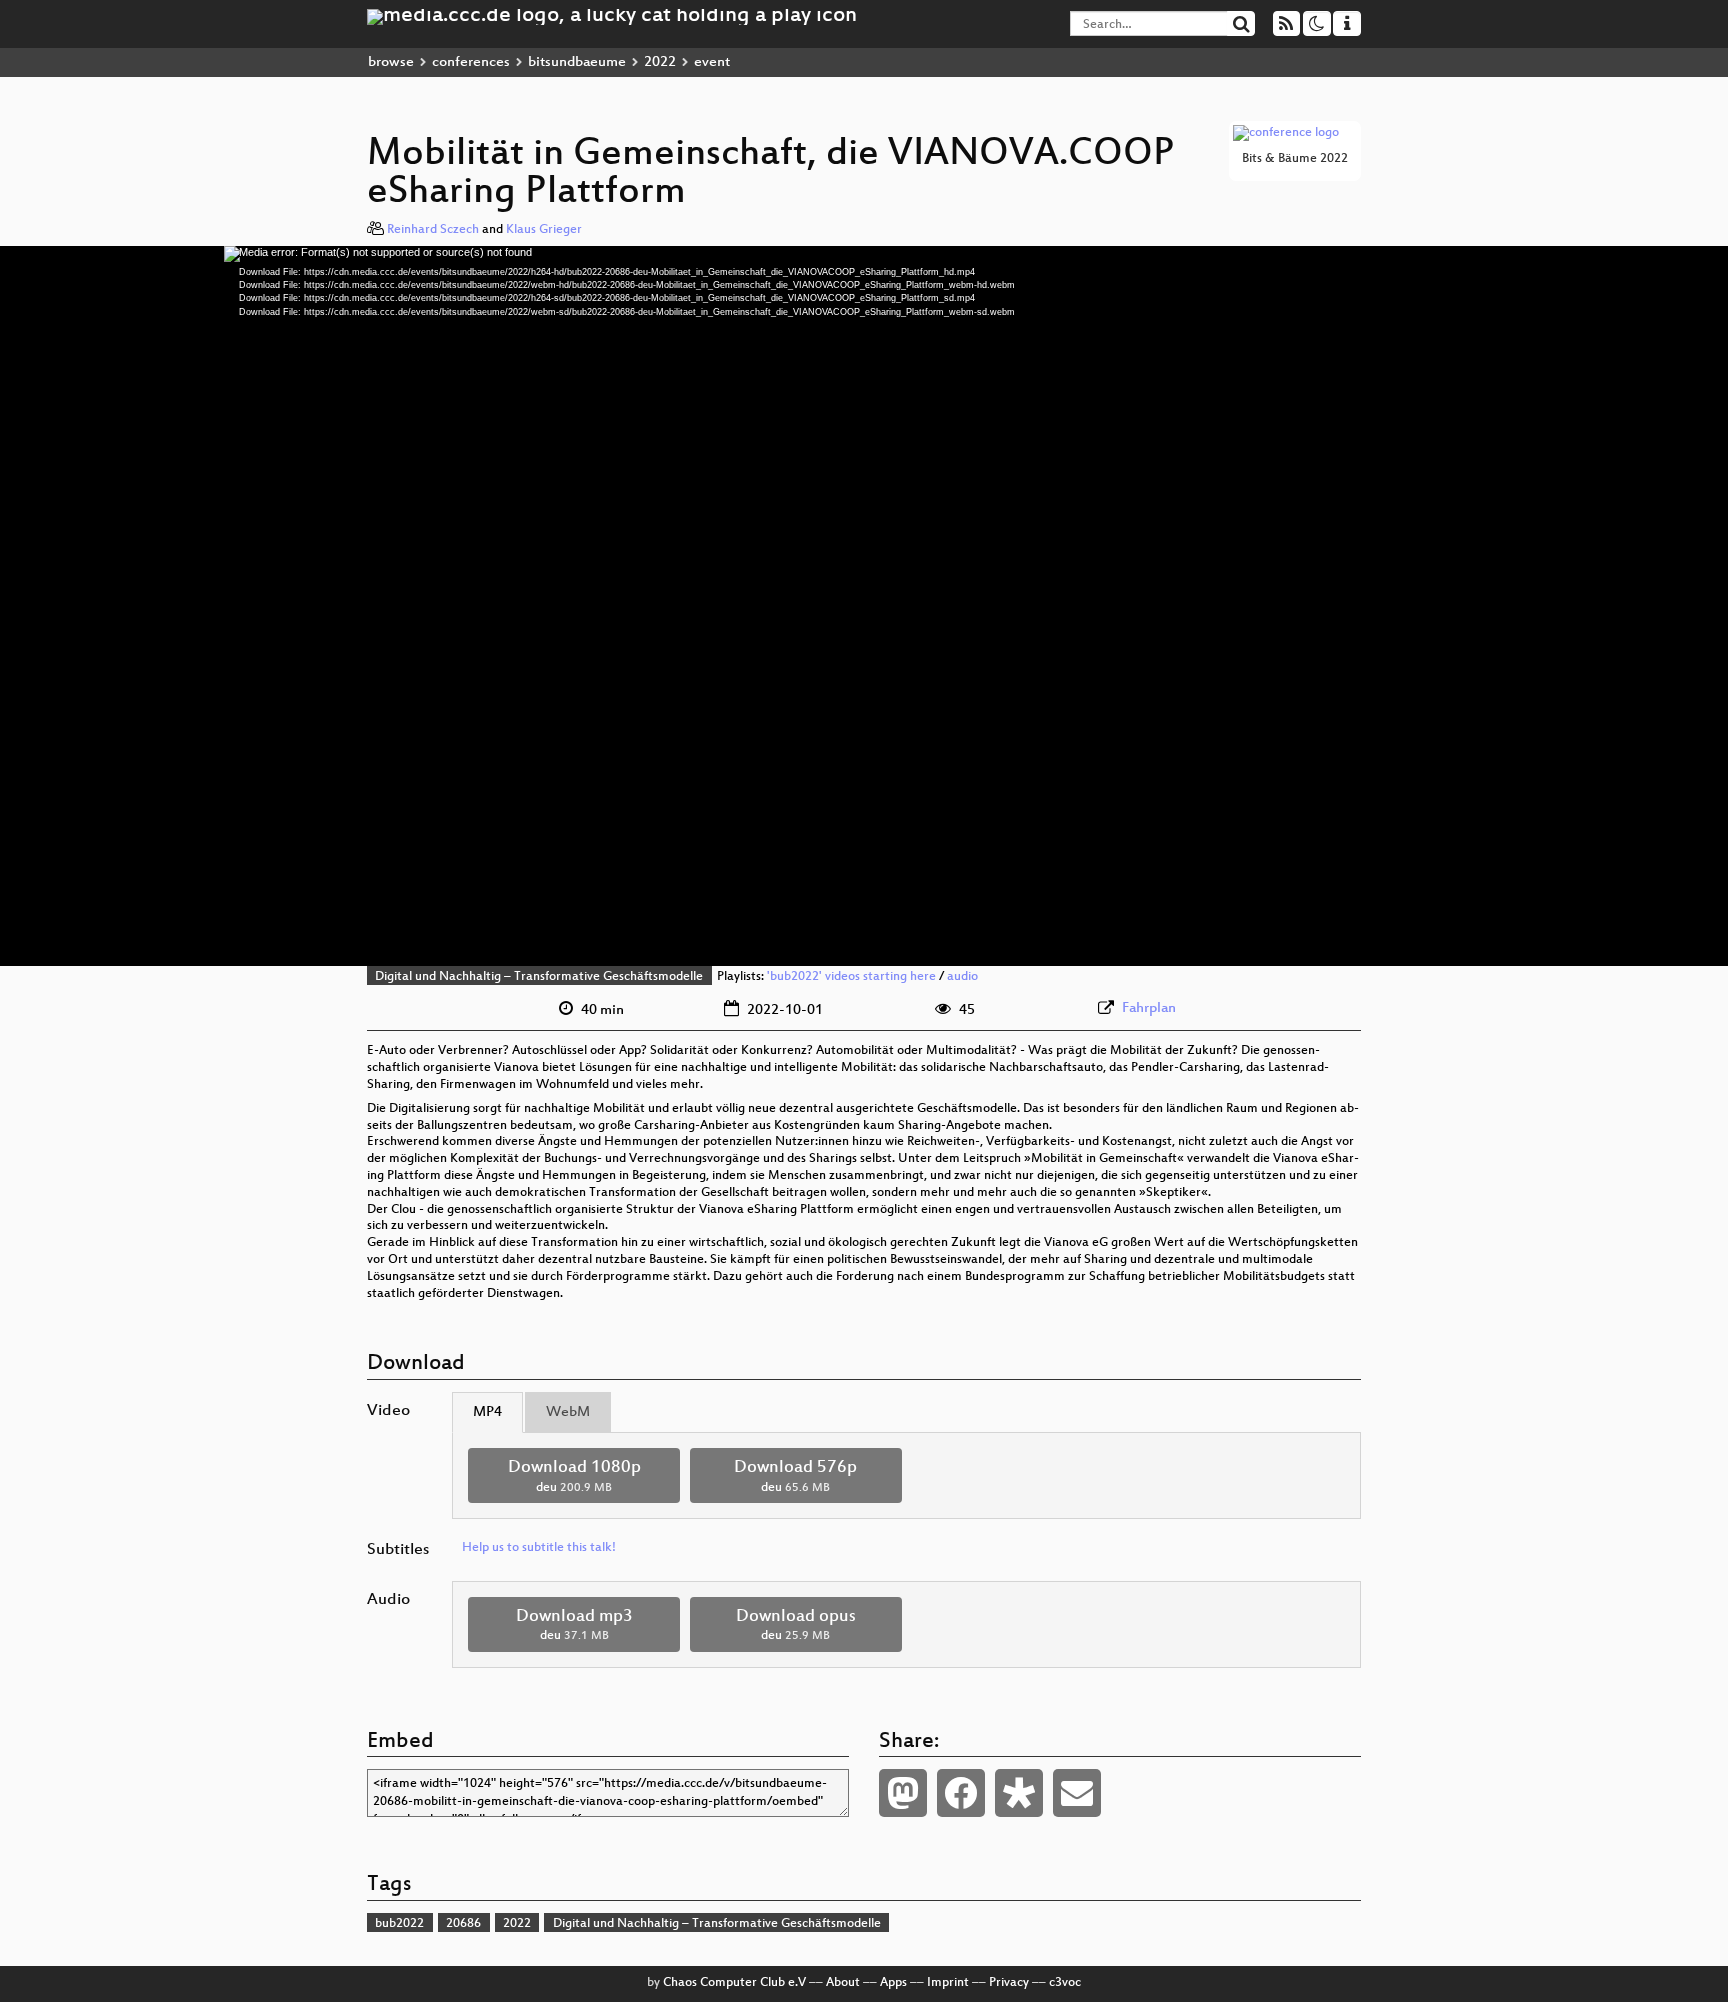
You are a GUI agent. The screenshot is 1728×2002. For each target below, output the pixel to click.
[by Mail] (1077, 1793)
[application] (864, 606)
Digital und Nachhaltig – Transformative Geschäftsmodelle (539, 977)
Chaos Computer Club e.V (734, 1983)
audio (962, 977)
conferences (471, 62)
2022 (660, 62)
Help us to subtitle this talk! (539, 1548)
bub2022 (399, 1924)
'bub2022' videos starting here (851, 977)
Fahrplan (1149, 1008)
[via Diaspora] (1019, 1793)
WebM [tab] (568, 1412)
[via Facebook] (961, 1793)
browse (391, 62)
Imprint (948, 1983)
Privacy (1009, 1983)
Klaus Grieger (544, 230)
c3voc (1065, 1983)
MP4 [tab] (487, 1412)
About (843, 1983)
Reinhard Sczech (433, 230)
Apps (893, 1983)
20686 (463, 1924)
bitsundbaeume (577, 62)
